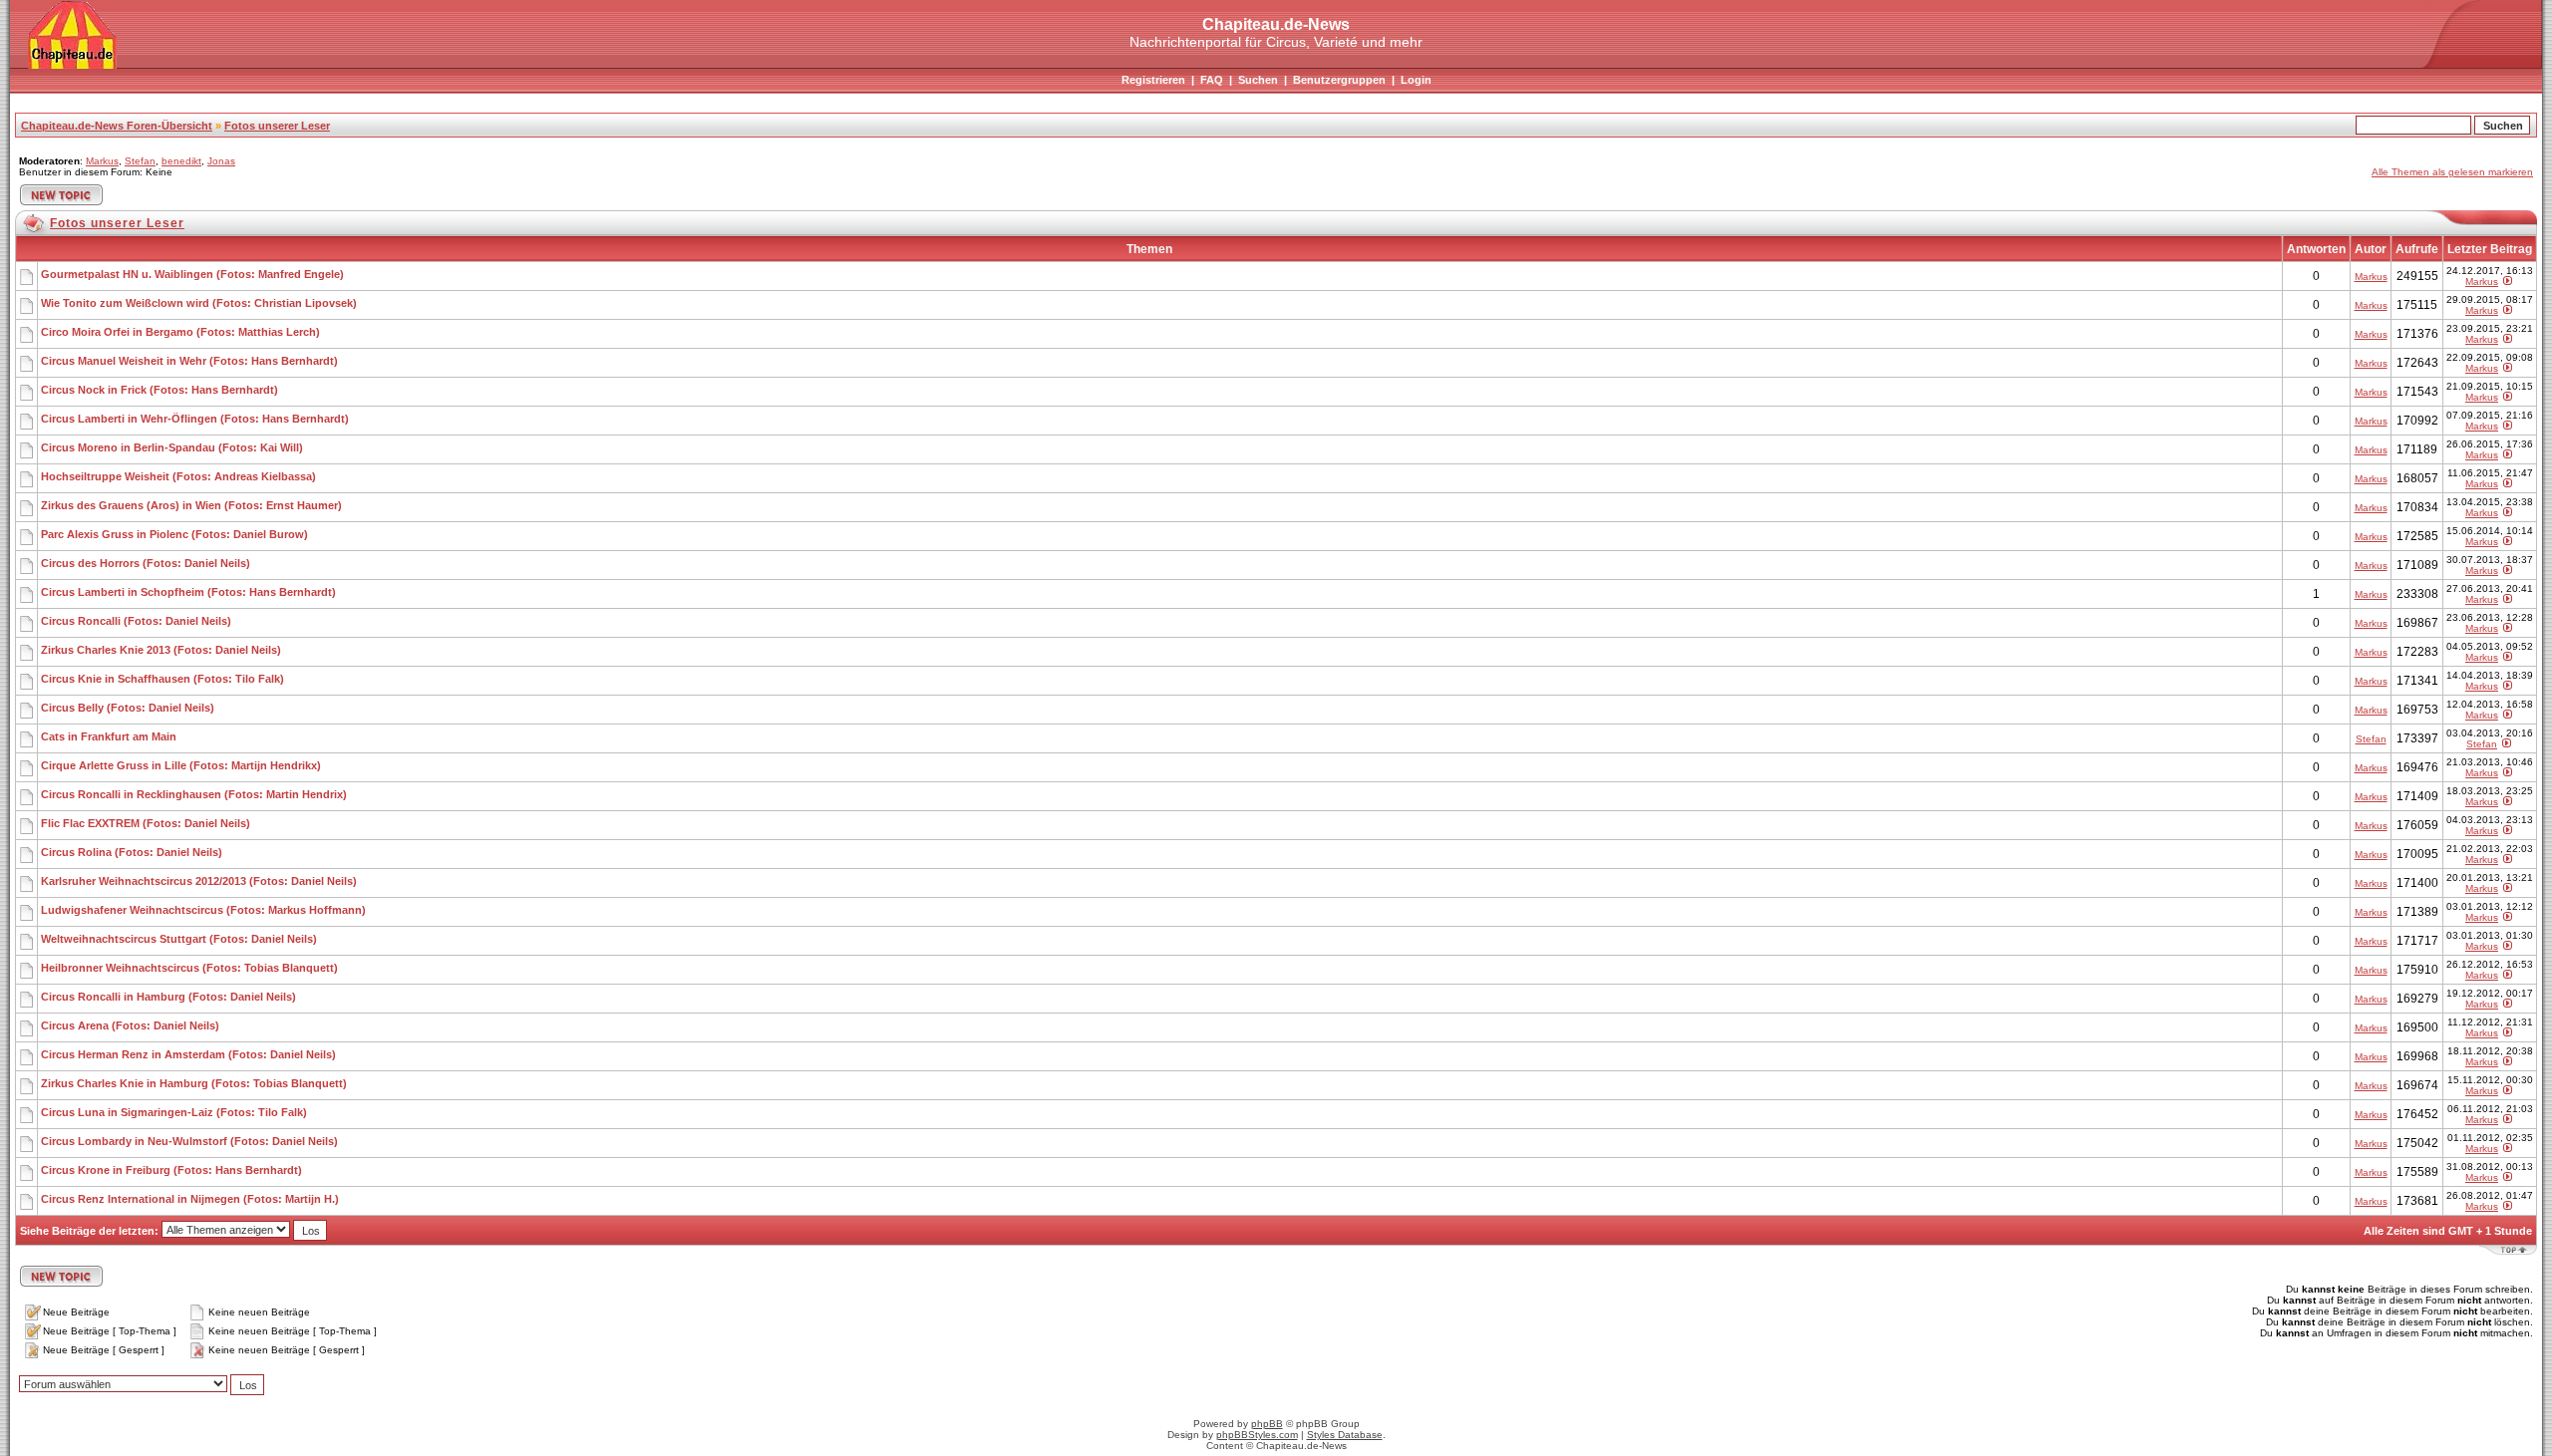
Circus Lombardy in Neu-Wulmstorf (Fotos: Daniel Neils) (189, 1141)
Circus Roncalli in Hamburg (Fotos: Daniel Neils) (168, 997)
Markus (102, 161)
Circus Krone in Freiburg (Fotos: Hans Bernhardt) (171, 1170)
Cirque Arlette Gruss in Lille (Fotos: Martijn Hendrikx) (181, 765)
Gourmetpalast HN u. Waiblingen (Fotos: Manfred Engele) (192, 274)
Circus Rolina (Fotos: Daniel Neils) (132, 852)
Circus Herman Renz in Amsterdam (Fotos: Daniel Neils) (188, 1054)
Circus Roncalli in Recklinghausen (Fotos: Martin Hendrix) (194, 794)
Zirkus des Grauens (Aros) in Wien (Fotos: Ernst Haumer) (191, 505)
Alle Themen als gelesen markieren (2452, 172)
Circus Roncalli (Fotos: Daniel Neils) (136, 621)
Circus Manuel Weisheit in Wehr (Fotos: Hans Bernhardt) (189, 361)
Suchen (1258, 80)
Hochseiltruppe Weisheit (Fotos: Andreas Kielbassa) (178, 476)
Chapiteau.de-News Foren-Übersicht (117, 126)
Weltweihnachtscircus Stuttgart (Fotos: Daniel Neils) (179, 939)
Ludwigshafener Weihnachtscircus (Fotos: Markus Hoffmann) (203, 910)
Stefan (140, 161)
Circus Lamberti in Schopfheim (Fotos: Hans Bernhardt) (188, 592)
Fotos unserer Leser (277, 126)
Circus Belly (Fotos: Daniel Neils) (128, 708)
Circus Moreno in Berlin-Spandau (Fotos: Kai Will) (172, 447)
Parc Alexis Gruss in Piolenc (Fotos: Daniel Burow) (174, 534)
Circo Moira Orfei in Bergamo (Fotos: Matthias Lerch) (180, 332)
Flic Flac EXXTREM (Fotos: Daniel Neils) (146, 823)
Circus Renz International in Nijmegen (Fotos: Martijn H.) (190, 1199)
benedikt (181, 161)
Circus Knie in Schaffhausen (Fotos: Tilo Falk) (162, 679)
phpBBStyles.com (1257, 1435)
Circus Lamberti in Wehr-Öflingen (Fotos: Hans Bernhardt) (195, 419)
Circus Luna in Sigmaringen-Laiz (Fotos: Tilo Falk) (174, 1112)
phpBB (1267, 1424)
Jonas (221, 161)
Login (1416, 80)
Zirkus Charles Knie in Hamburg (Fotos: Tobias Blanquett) (194, 1083)
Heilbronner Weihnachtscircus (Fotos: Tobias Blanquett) (189, 968)
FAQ (1212, 80)
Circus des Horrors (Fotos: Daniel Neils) (146, 563)
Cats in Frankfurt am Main (109, 736)
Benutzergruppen (1339, 80)
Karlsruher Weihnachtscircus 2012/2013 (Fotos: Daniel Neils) (199, 881)
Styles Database (1345, 1435)
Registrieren (1153, 80)
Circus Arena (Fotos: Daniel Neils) (130, 1025)
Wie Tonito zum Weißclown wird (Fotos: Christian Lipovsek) (199, 303)
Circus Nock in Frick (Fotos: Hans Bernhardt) (159, 390)
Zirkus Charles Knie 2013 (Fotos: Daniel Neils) (161, 650)
